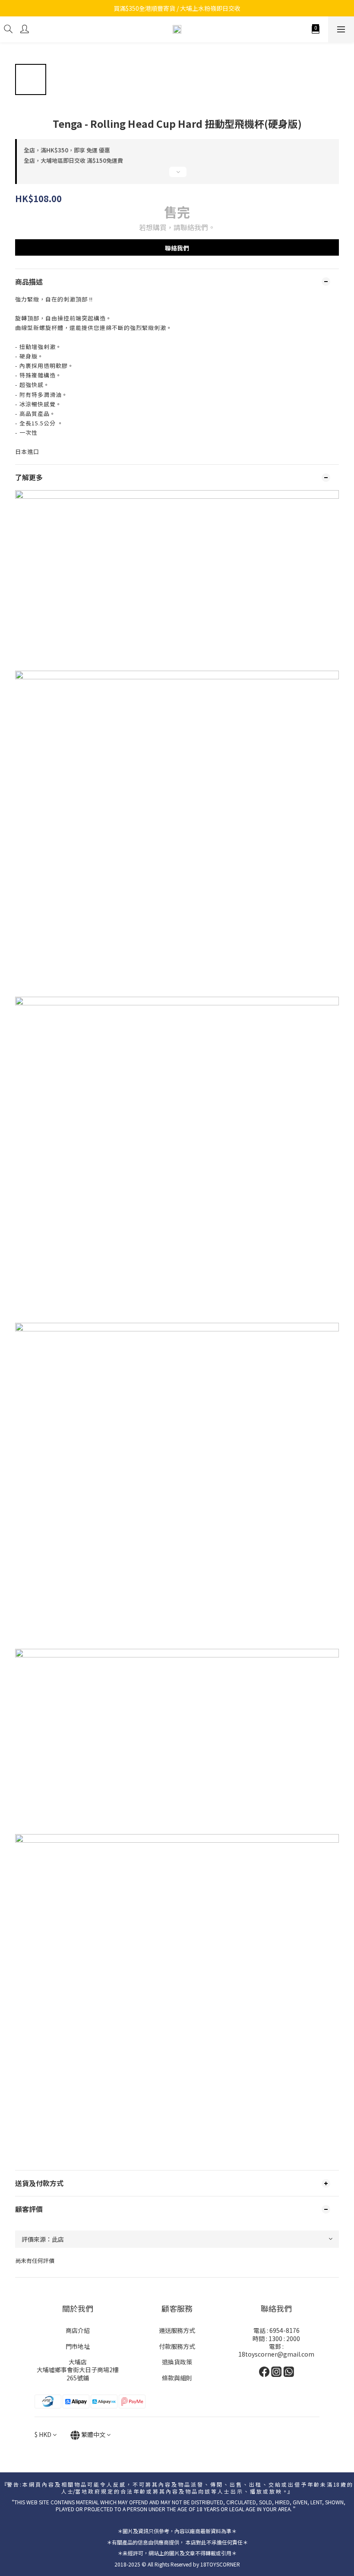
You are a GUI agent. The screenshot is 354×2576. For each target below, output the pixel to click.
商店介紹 (78, 2330)
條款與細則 (177, 2378)
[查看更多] (177, 175)
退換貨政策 (177, 2362)
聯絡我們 (177, 248)
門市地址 (78, 2346)
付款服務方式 (177, 2346)
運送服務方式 (177, 2330)
